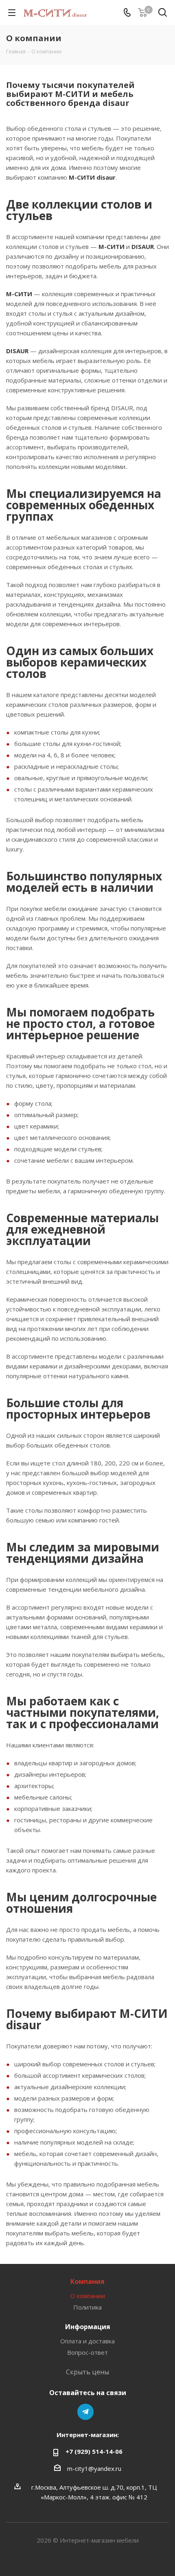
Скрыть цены (87, 2372)
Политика (87, 2307)
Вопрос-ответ (87, 2352)
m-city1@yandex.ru (94, 2468)
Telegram (85, 2412)
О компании (88, 2296)
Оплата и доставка (87, 2341)
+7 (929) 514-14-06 (94, 2451)
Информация (88, 2327)
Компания (87, 2281)
